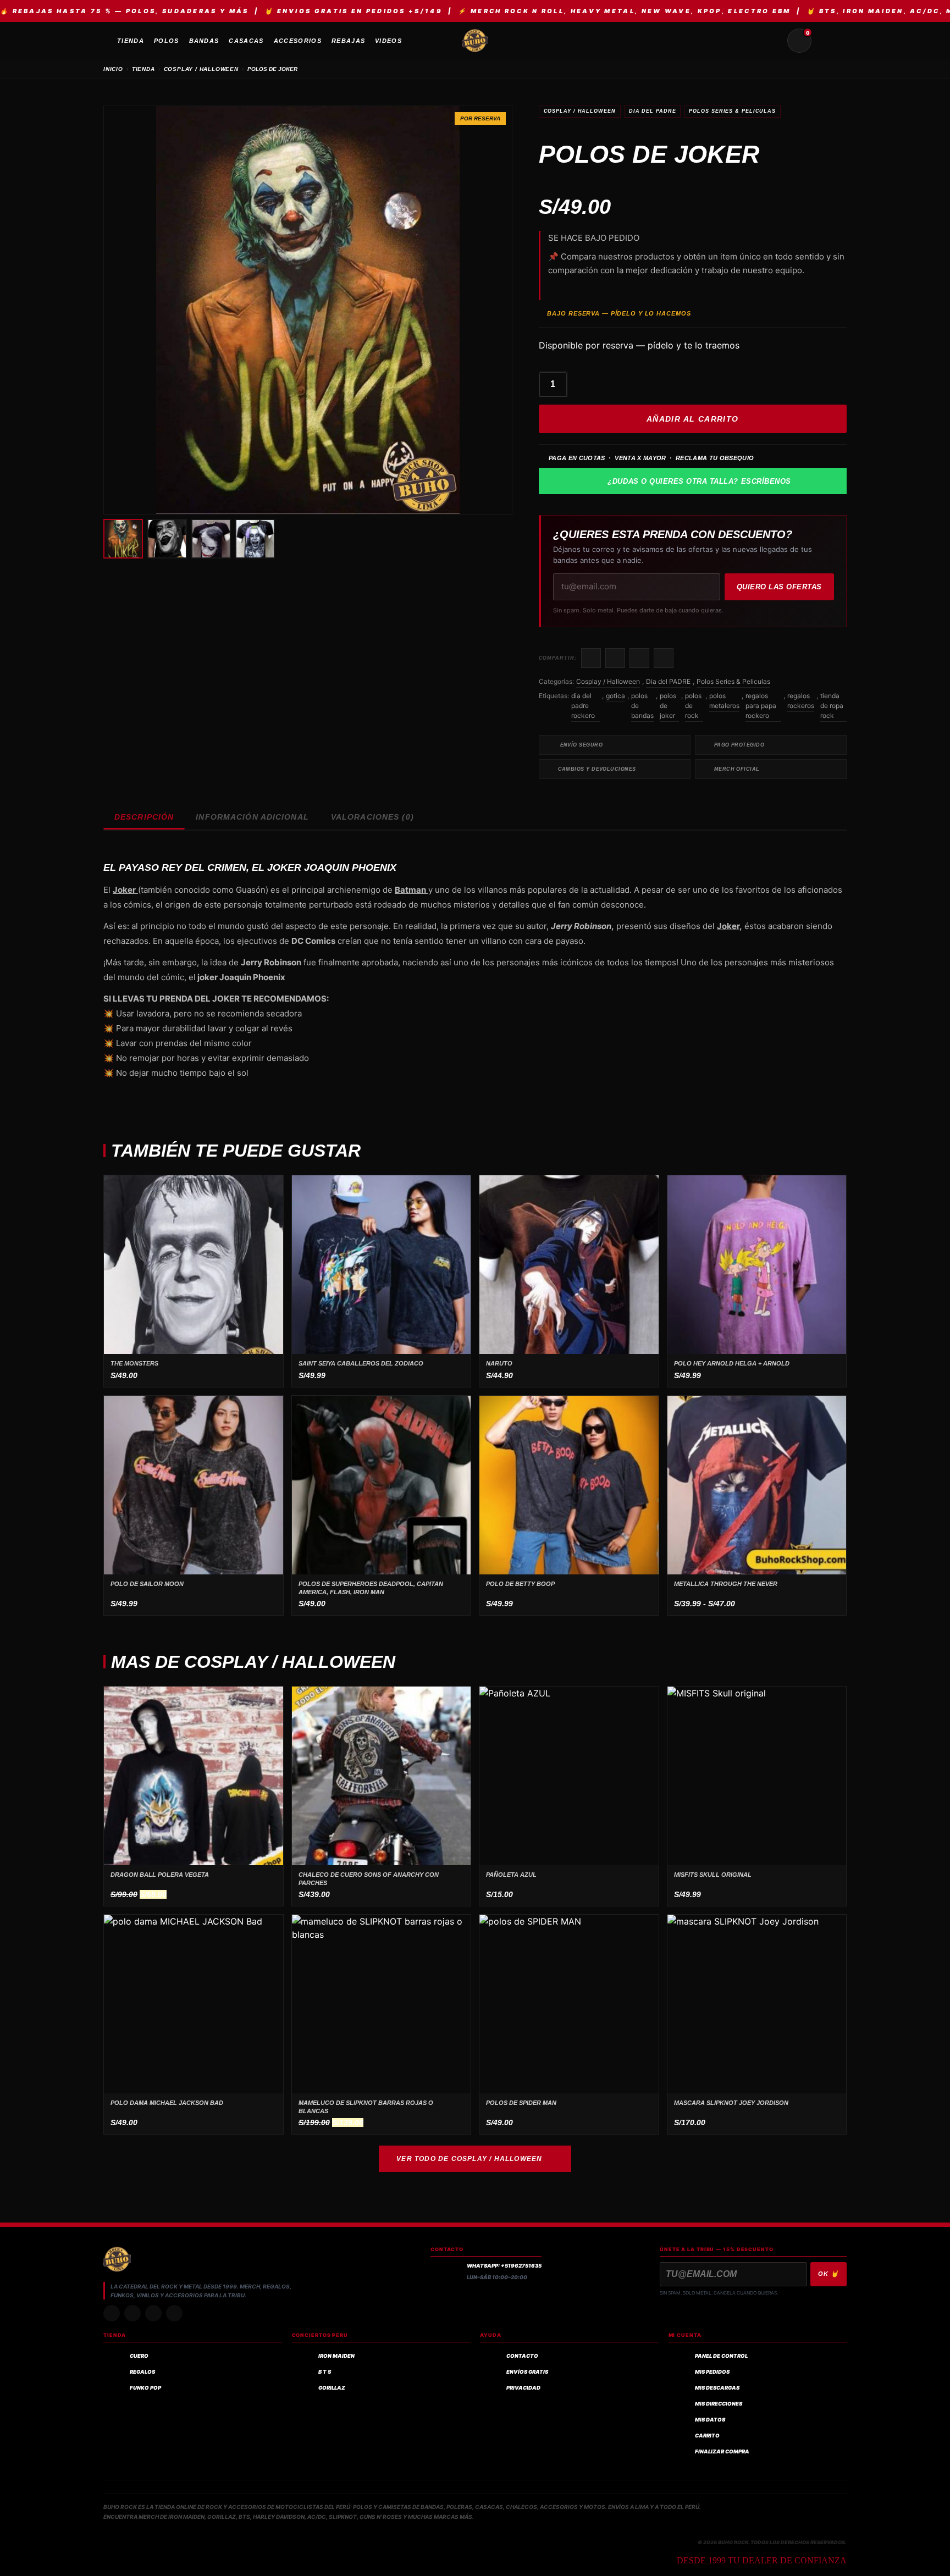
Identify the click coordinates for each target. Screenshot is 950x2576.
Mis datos (710, 2420)
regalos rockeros (801, 701)
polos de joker (668, 706)
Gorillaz (332, 2388)
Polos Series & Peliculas (732, 111)
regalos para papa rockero (761, 706)
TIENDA (143, 69)
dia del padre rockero (583, 706)
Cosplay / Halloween (580, 111)
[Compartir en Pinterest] (664, 658)
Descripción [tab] (144, 817)
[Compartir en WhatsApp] (639, 658)
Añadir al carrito (693, 419)
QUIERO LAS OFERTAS (779, 587)
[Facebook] (153, 2313)
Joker (728, 926)
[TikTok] (132, 2313)
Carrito (707, 2436)
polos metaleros (724, 701)
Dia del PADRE (653, 111)
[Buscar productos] (773, 41)
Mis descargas (717, 2388)
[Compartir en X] (615, 658)
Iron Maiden (336, 2356)
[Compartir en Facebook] (591, 658)
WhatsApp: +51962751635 (504, 2266)
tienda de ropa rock (832, 706)
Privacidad (523, 2388)
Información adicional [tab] (252, 817)
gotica (615, 696)
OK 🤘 (829, 2274)
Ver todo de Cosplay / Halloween (469, 2159)
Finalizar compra (722, 2451)
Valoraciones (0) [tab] (372, 817)
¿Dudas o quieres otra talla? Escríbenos (699, 481)
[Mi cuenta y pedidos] (826, 41)
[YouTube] (174, 2313)
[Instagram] (112, 2313)
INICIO (113, 69)
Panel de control (721, 2356)
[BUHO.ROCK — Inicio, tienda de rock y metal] (475, 41)
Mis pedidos (712, 2372)
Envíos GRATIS (527, 2372)
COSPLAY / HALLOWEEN (201, 69)
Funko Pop (145, 2388)
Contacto (522, 2356)
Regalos (142, 2372)
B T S (325, 2372)
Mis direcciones (719, 2404)
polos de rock (693, 706)
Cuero (139, 2356)
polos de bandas (642, 706)
